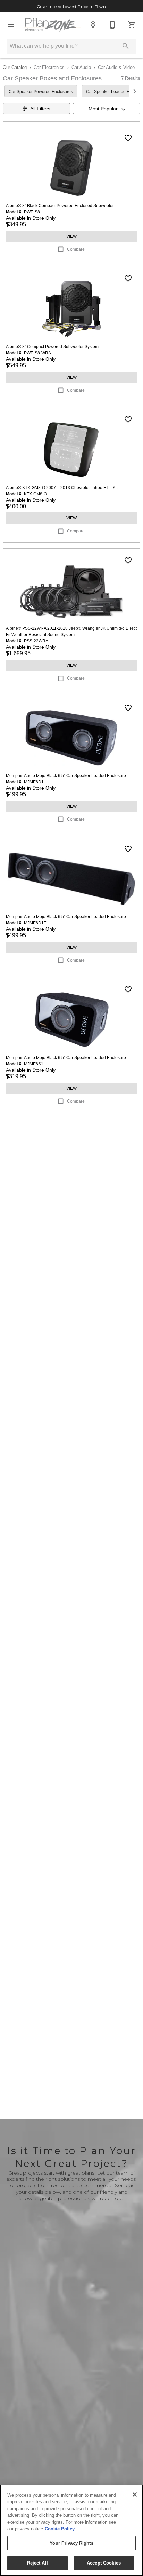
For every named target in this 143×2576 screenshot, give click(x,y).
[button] (11, 25)
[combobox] (107, 109)
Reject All (37, 2563)
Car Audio (81, 67)
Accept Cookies (104, 2563)
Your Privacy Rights (71, 2543)
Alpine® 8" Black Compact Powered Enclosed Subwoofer (60, 206)
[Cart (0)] (132, 25)
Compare (76, 249)
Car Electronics (49, 67)
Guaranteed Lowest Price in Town (72, 7)
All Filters (40, 109)
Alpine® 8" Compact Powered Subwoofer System (52, 347)
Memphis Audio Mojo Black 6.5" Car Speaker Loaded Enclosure (66, 776)
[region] (71, 2530)
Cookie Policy (60, 2529)
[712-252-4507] (112, 25)
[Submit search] (126, 46)
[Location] (93, 25)
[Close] (135, 2495)
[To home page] (52, 25)
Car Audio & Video (116, 67)
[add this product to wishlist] (128, 138)
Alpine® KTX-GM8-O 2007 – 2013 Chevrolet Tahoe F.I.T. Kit (62, 488)
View (71, 236)
